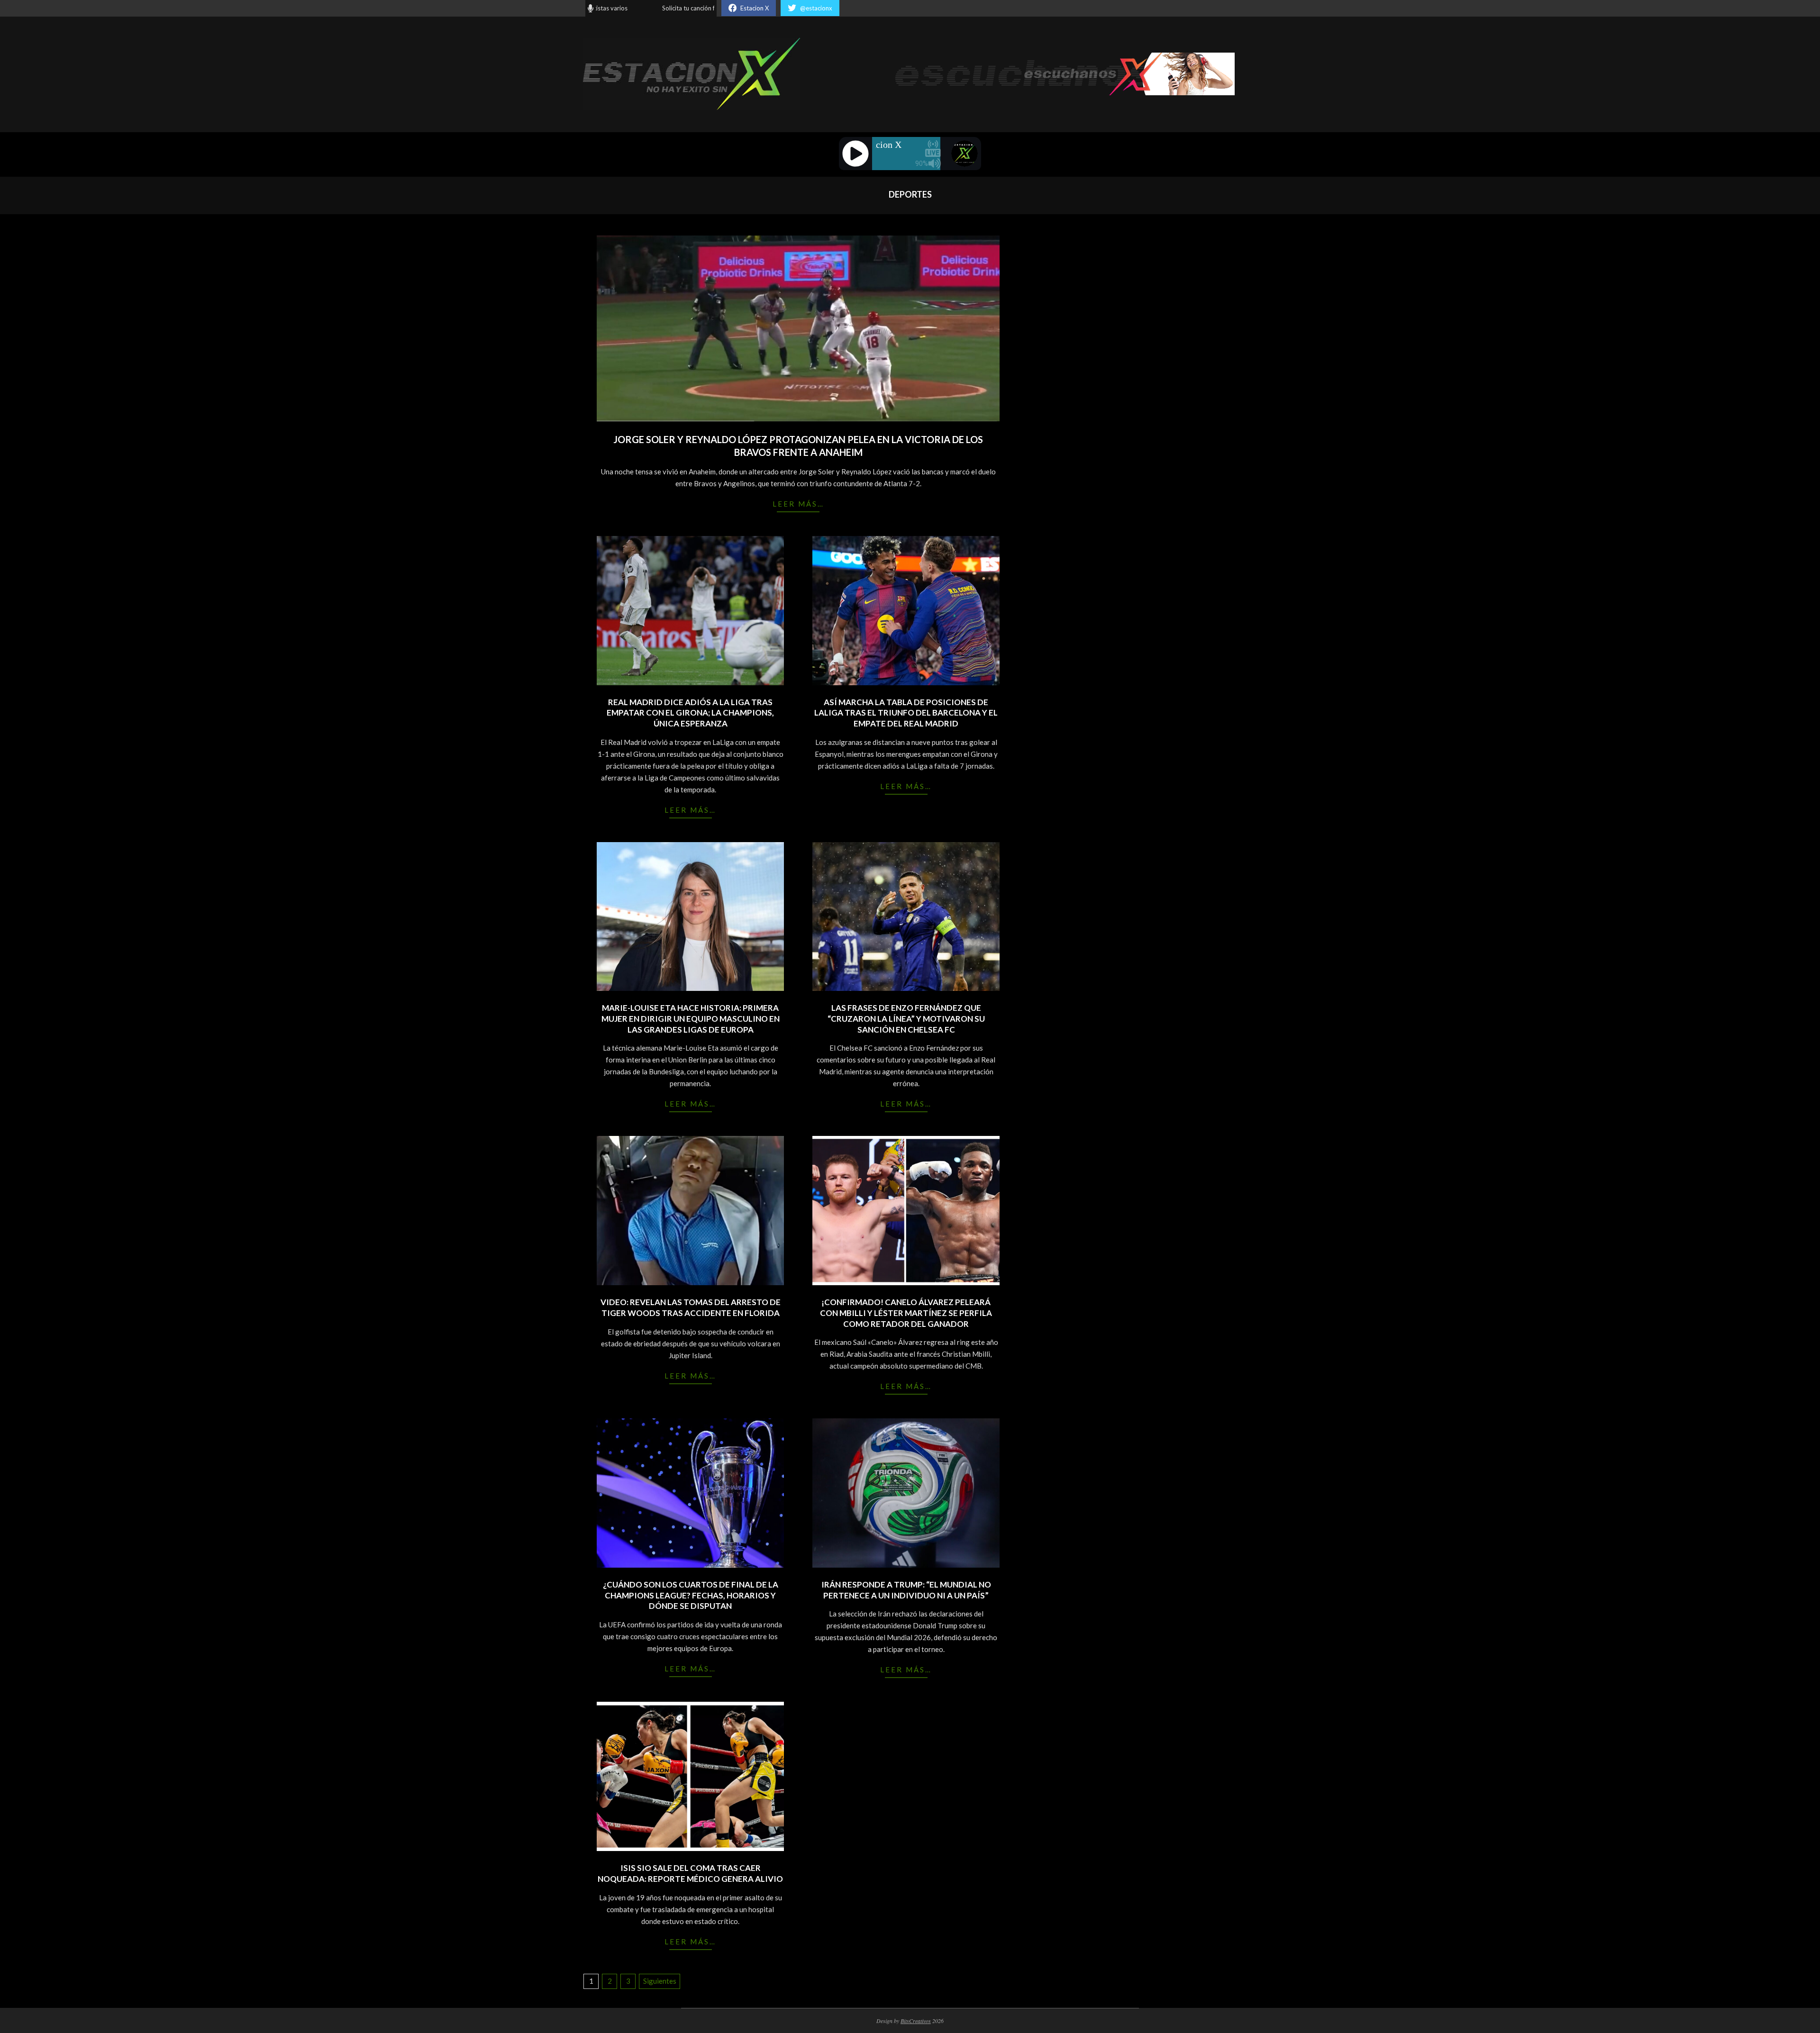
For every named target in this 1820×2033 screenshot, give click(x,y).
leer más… (798, 504)
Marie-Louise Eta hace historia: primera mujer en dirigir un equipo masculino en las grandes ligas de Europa (691, 1018)
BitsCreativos (916, 2021)
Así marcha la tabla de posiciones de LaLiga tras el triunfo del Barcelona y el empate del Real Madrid (906, 713)
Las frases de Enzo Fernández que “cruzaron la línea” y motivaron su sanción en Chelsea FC (906, 1018)
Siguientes (660, 1981)
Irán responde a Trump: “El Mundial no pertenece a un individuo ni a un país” (906, 1590)
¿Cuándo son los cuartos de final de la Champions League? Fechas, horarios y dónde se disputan (691, 1595)
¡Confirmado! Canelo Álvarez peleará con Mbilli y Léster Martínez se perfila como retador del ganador (906, 1313)
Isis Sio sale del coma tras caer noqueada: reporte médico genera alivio (690, 1873)
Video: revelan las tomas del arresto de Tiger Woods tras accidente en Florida (691, 1307)
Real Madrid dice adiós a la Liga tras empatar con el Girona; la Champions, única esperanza (690, 713)
